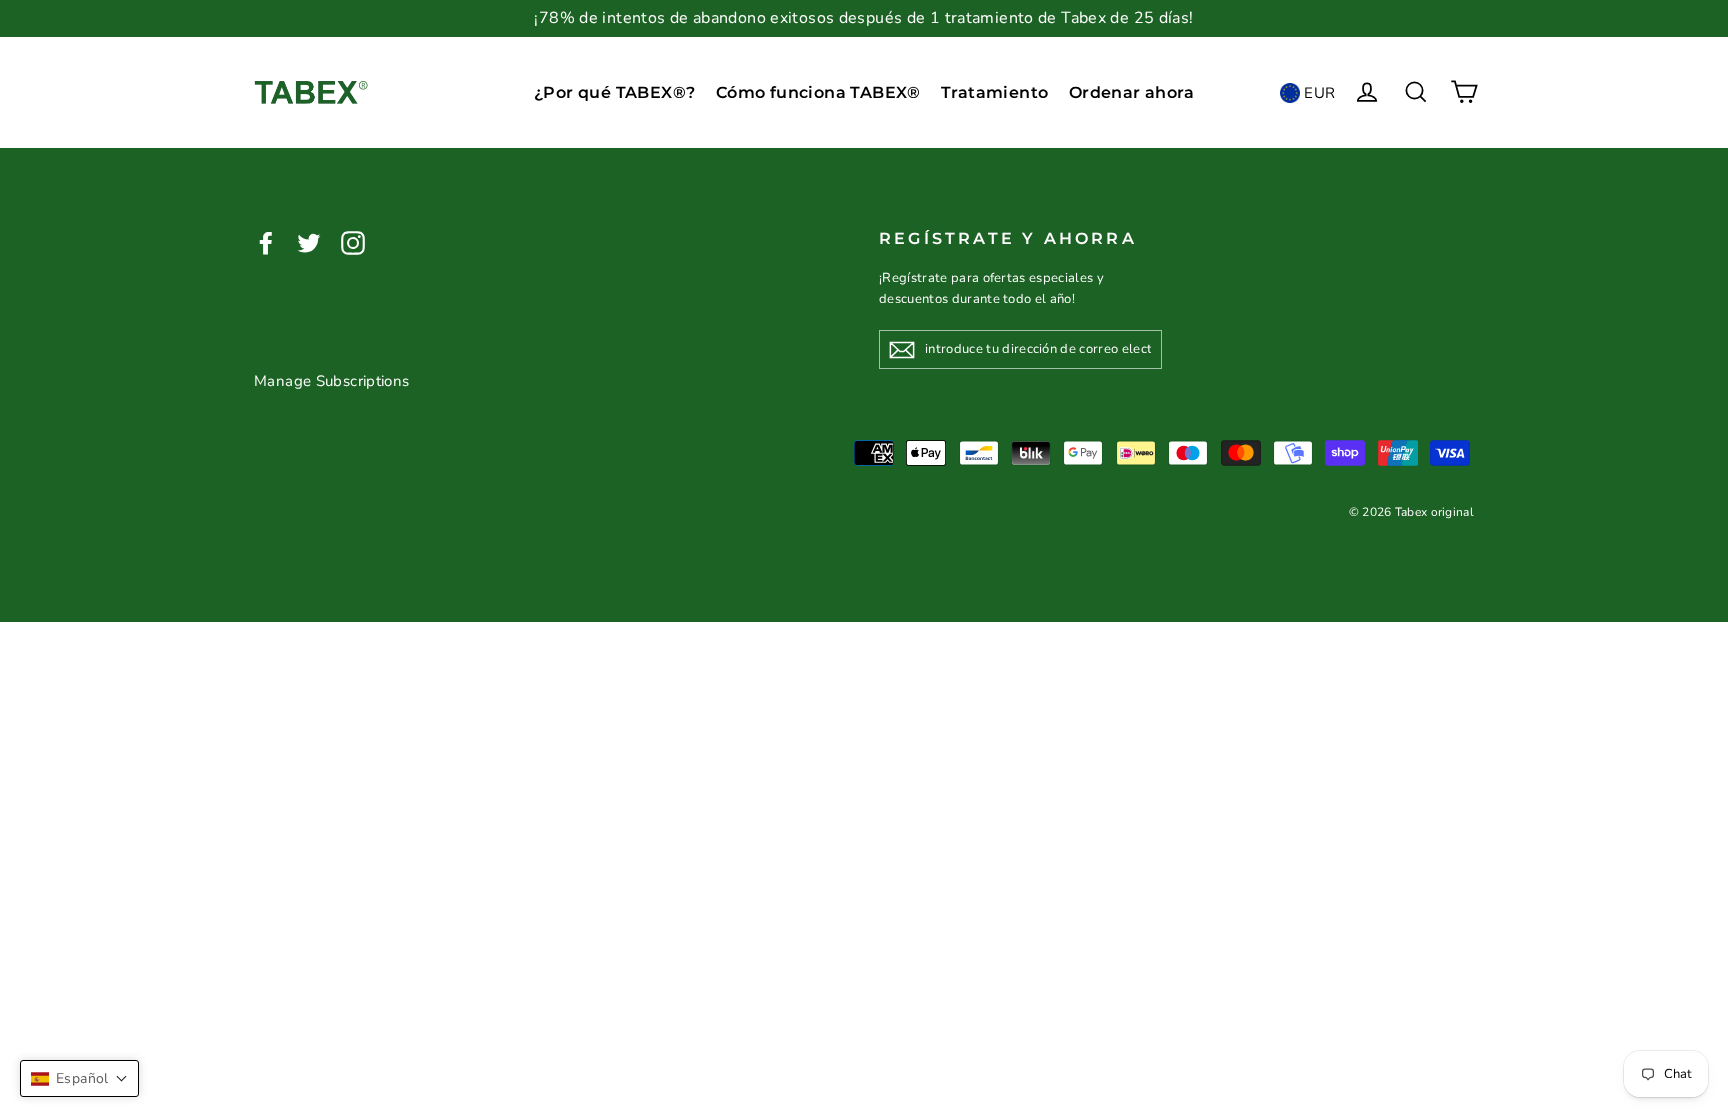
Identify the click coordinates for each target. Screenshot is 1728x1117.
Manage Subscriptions (332, 381)
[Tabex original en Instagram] (353, 241)
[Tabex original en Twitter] (309, 241)
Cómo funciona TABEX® (818, 92)
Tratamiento (994, 92)
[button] (79, 1078)
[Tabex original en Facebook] (266, 241)
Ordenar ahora (1131, 92)
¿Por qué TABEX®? (614, 92)
